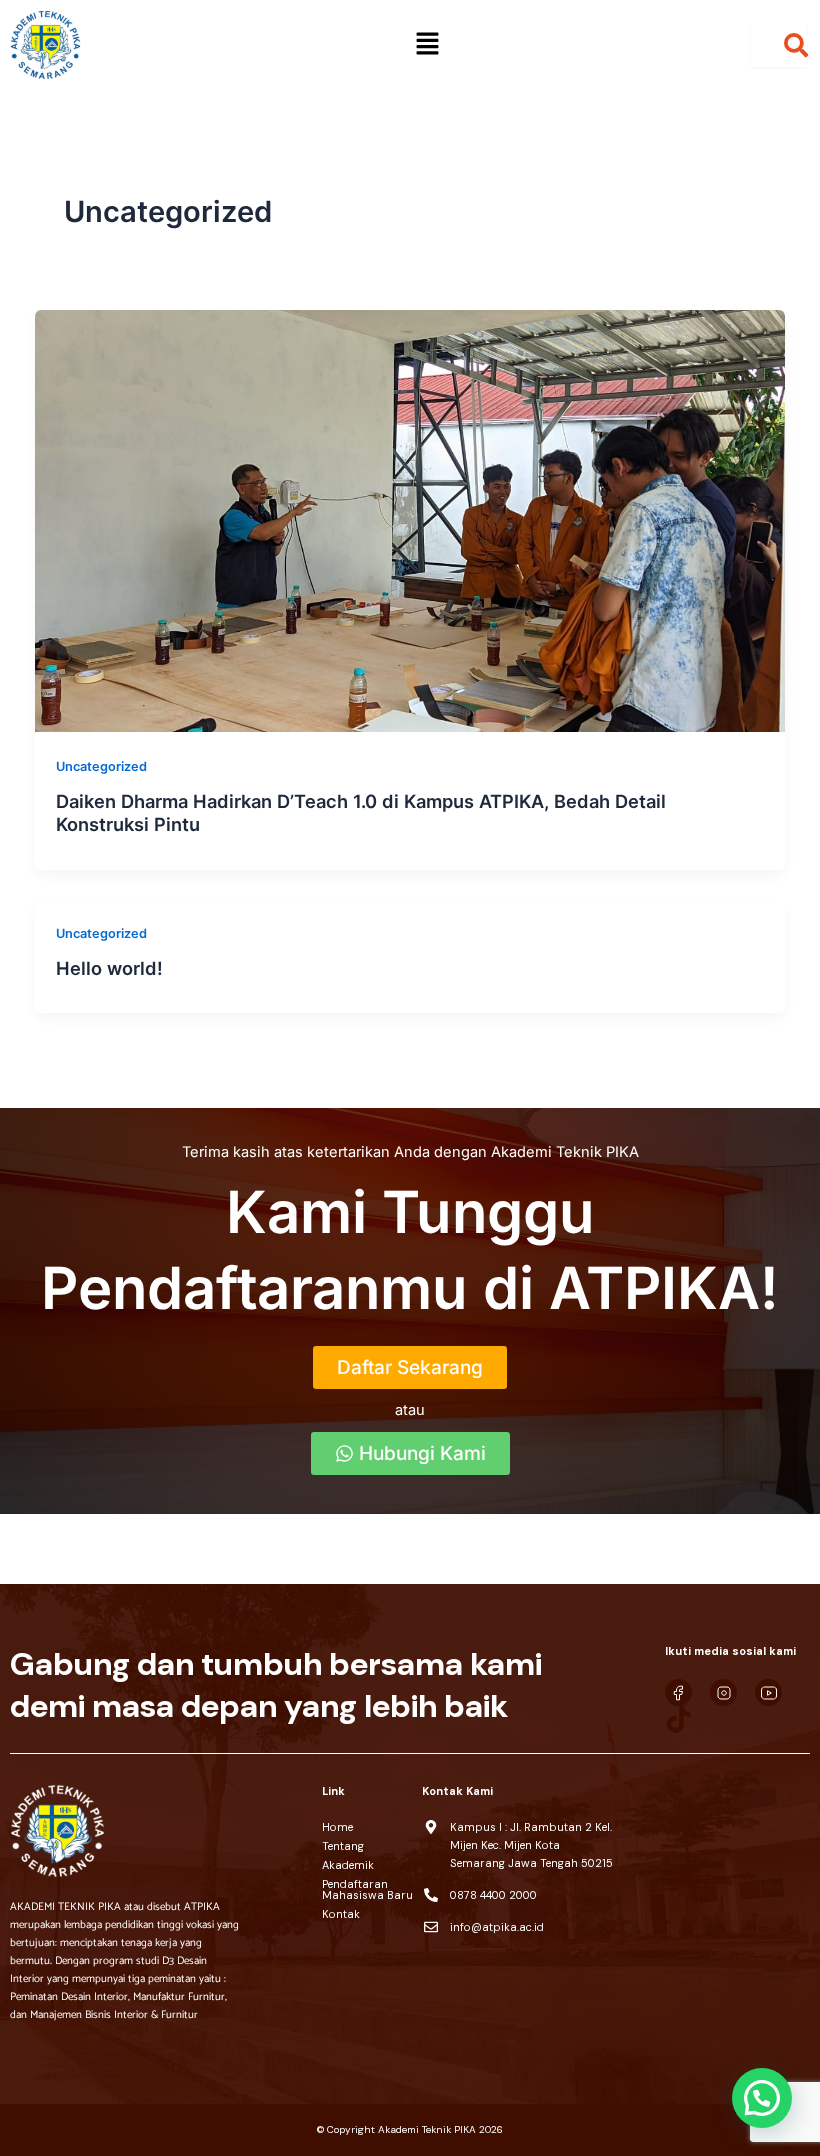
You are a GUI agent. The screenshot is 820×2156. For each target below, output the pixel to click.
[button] (427, 44)
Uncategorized (101, 766)
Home (337, 1827)
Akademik (348, 1865)
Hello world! (109, 968)
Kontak (341, 1914)
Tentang (343, 1846)
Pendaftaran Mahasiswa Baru (367, 1889)
